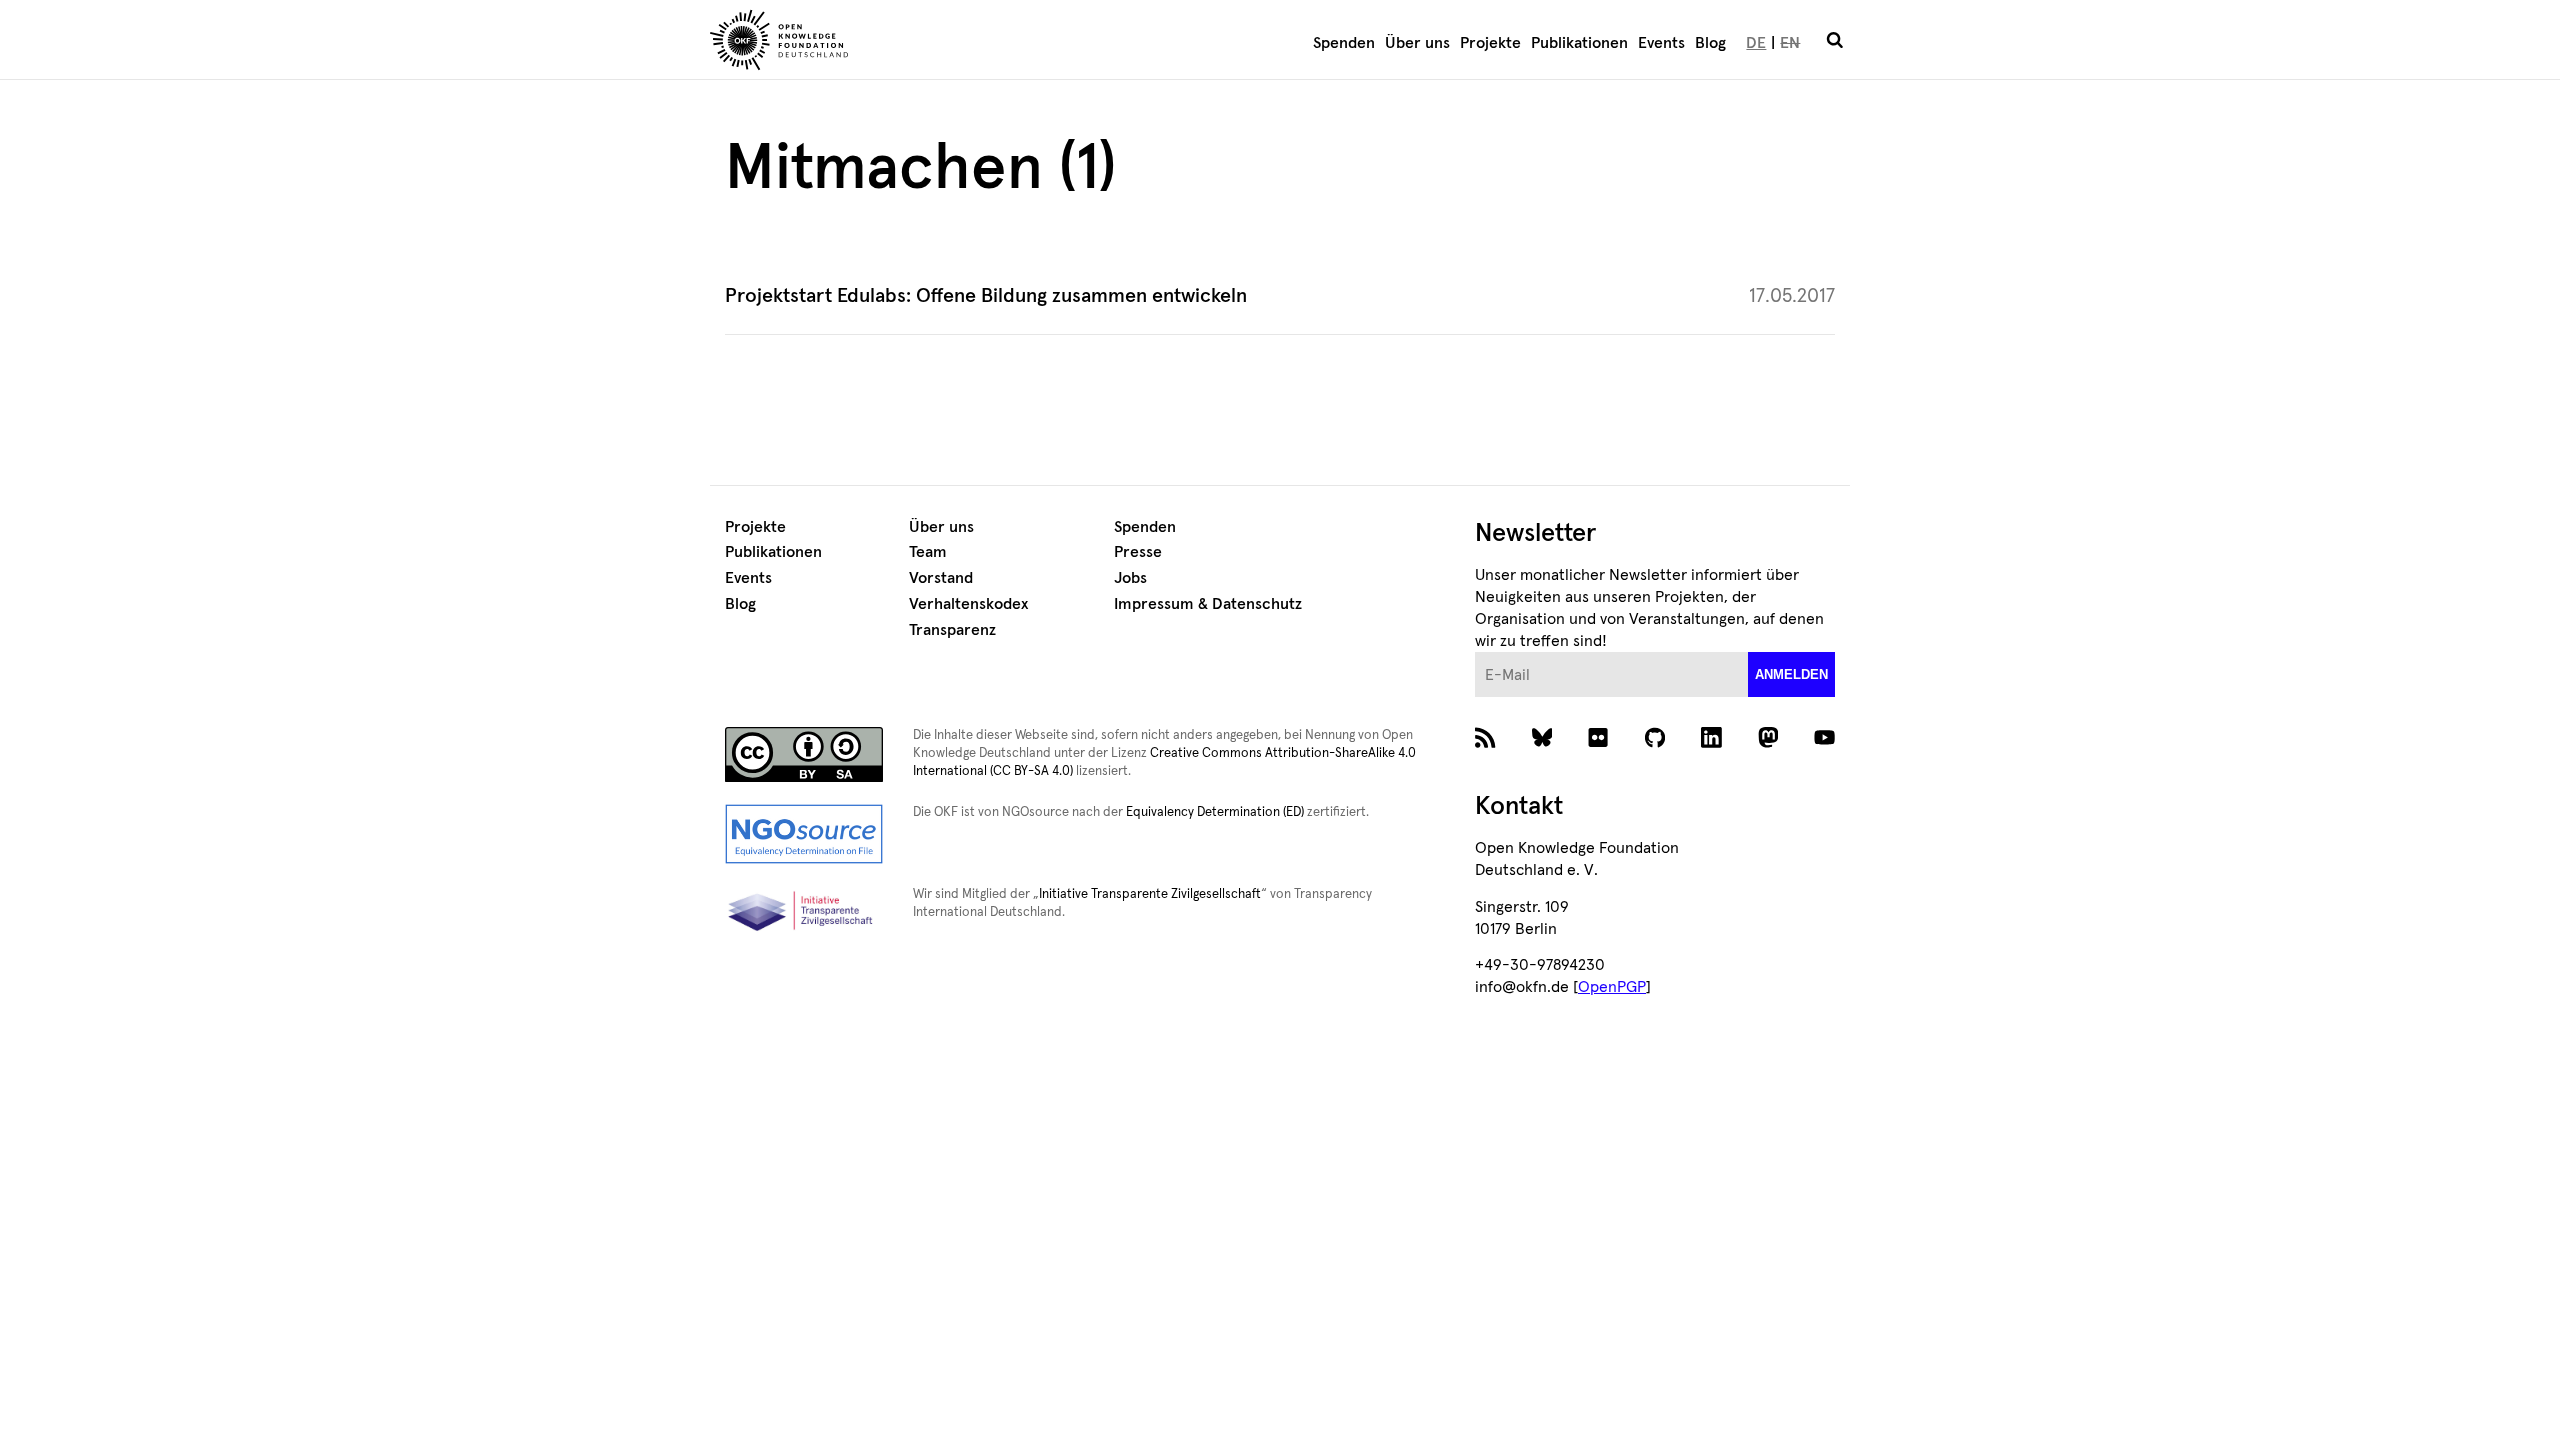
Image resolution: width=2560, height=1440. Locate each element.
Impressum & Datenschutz (1208, 604)
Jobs (1130, 578)
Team (928, 552)
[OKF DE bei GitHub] (1655, 743)
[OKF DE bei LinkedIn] (1711, 743)
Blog (1710, 43)
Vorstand (941, 578)
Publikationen (1579, 43)
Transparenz (952, 630)
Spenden (1344, 43)
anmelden (1791, 674)
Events (1661, 43)
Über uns (1417, 43)
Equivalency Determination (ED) (1215, 812)
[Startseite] (895, 43)
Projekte (1490, 43)
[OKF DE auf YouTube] (1824, 743)
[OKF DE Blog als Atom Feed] (1485, 743)
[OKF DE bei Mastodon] (1768, 743)
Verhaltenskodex (968, 604)
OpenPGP (1612, 987)
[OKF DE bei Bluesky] (1542, 743)
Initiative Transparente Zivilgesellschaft (1150, 894)
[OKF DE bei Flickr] (1598, 743)
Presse (1138, 552)
